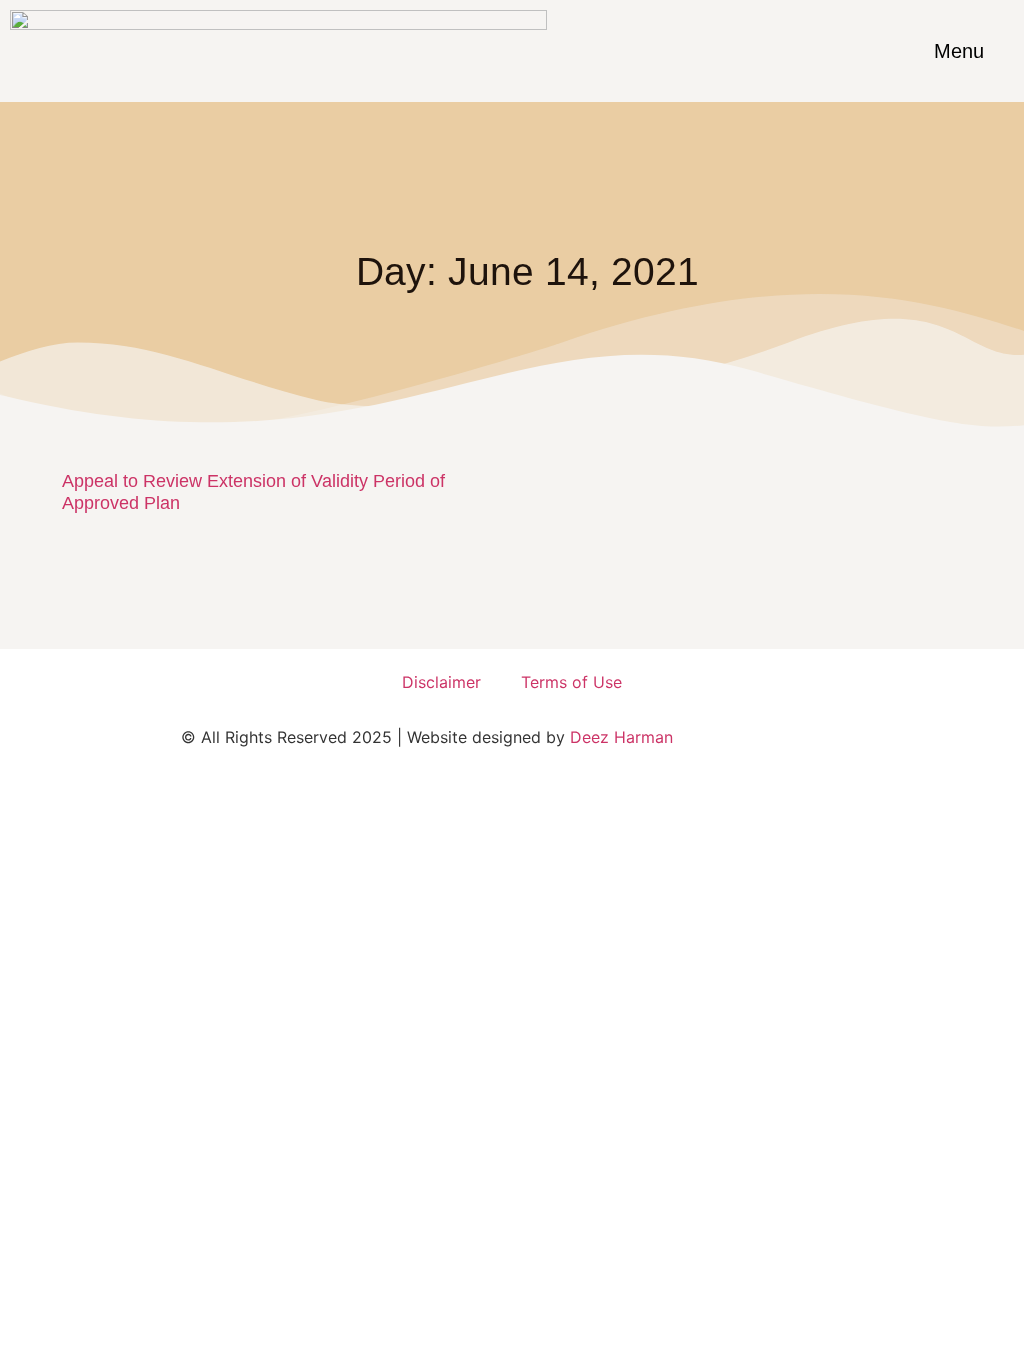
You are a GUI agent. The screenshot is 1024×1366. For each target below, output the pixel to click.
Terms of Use (571, 682)
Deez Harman (621, 737)
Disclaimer (441, 682)
